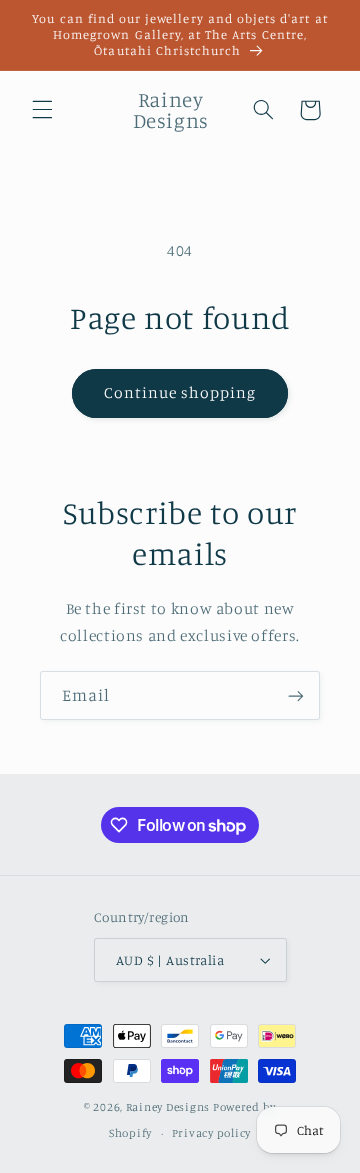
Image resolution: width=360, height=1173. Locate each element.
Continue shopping (180, 392)
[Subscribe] (296, 695)
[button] (42, 110)
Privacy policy (211, 1133)
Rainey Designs (168, 1107)
